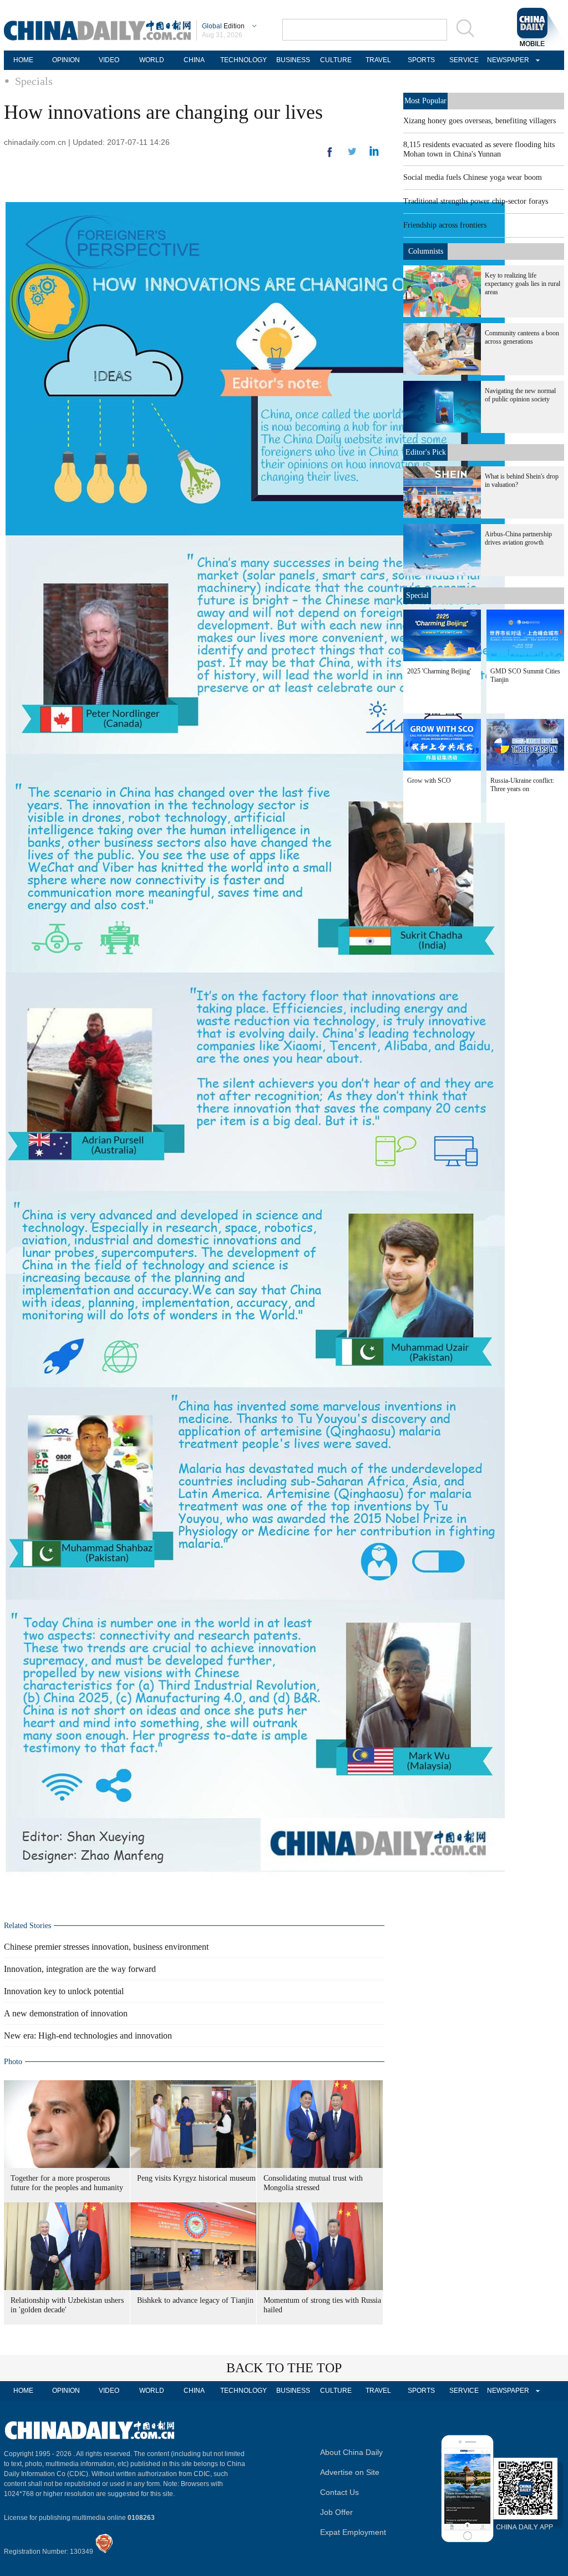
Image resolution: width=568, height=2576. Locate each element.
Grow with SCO (429, 781)
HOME (23, 60)
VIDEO (109, 60)
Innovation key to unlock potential (64, 1991)
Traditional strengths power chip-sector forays (476, 201)
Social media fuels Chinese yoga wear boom (473, 177)
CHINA (194, 60)
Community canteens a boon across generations (522, 337)
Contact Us (339, 2492)
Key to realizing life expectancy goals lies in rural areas (523, 284)
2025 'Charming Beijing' (439, 671)
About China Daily (351, 2452)
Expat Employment (353, 2532)
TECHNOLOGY (244, 60)
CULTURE (336, 60)
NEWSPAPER (506, 60)
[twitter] (374, 154)
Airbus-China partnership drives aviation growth (518, 538)
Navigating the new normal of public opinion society (520, 395)
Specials (34, 81)
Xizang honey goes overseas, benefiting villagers (480, 121)
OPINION (66, 60)
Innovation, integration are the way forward (80, 1969)
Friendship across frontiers (445, 225)
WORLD (152, 60)
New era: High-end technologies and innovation (88, 2036)
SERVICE (464, 60)
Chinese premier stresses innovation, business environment (106, 1947)
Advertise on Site (350, 2472)
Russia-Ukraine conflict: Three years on (522, 785)
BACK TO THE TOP (284, 2368)
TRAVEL (378, 60)
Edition (223, 26)
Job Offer (336, 2512)
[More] (330, 157)
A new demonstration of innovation (66, 2013)
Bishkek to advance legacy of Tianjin (195, 2300)
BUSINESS (293, 60)
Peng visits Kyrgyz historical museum (196, 2178)
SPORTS (421, 60)
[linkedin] (352, 155)
